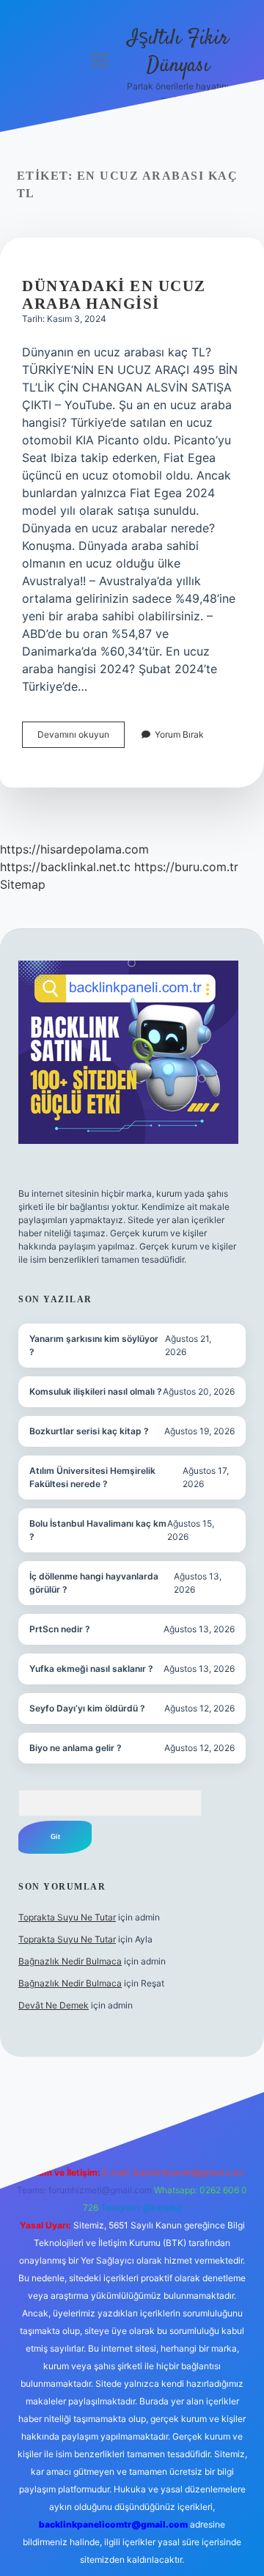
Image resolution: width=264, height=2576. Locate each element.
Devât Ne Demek (54, 2005)
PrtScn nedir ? (60, 1629)
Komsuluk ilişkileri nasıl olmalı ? (96, 1391)
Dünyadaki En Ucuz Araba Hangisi (114, 295)
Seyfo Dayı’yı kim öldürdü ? (87, 1708)
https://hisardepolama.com (74, 849)
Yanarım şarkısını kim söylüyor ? (94, 1345)
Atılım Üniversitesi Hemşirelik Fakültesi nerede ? (92, 1477)
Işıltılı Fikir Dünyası (178, 52)
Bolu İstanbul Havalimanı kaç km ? (98, 1530)
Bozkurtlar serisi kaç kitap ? (89, 1431)
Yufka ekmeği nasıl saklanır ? (91, 1669)
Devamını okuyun (81, 738)
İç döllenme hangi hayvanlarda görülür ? (94, 1583)
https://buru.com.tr (186, 867)
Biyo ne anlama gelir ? (76, 1748)
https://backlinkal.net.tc (65, 867)
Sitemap (23, 884)
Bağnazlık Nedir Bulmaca (70, 1961)
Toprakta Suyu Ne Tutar (67, 1917)
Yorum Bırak (179, 734)
